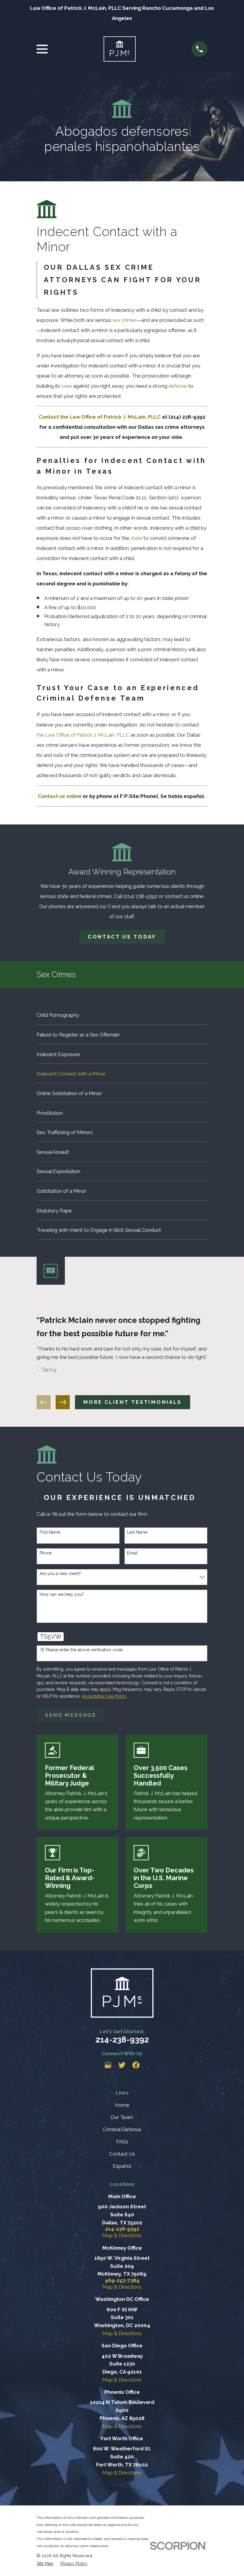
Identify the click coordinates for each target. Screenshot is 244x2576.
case (67, 386)
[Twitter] (122, 2065)
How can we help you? (62, 1594)
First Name (50, 1532)
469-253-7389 (122, 2280)
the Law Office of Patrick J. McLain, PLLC (83, 735)
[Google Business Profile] (108, 2065)
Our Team (122, 2117)
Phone (46, 1553)
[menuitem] (122, 1015)
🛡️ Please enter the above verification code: (82, 1650)
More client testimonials (133, 1402)
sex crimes (125, 320)
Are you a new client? (60, 1574)
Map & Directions (122, 2235)
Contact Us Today (122, 937)
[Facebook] (136, 2065)
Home (122, 2105)
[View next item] (63, 1402)
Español (122, 2166)
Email (132, 1553)
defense (178, 386)
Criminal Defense (122, 2129)
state (136, 538)
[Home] (119, 49)
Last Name (137, 1532)
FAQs (122, 2142)
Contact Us (122, 2154)
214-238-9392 (122, 2039)
